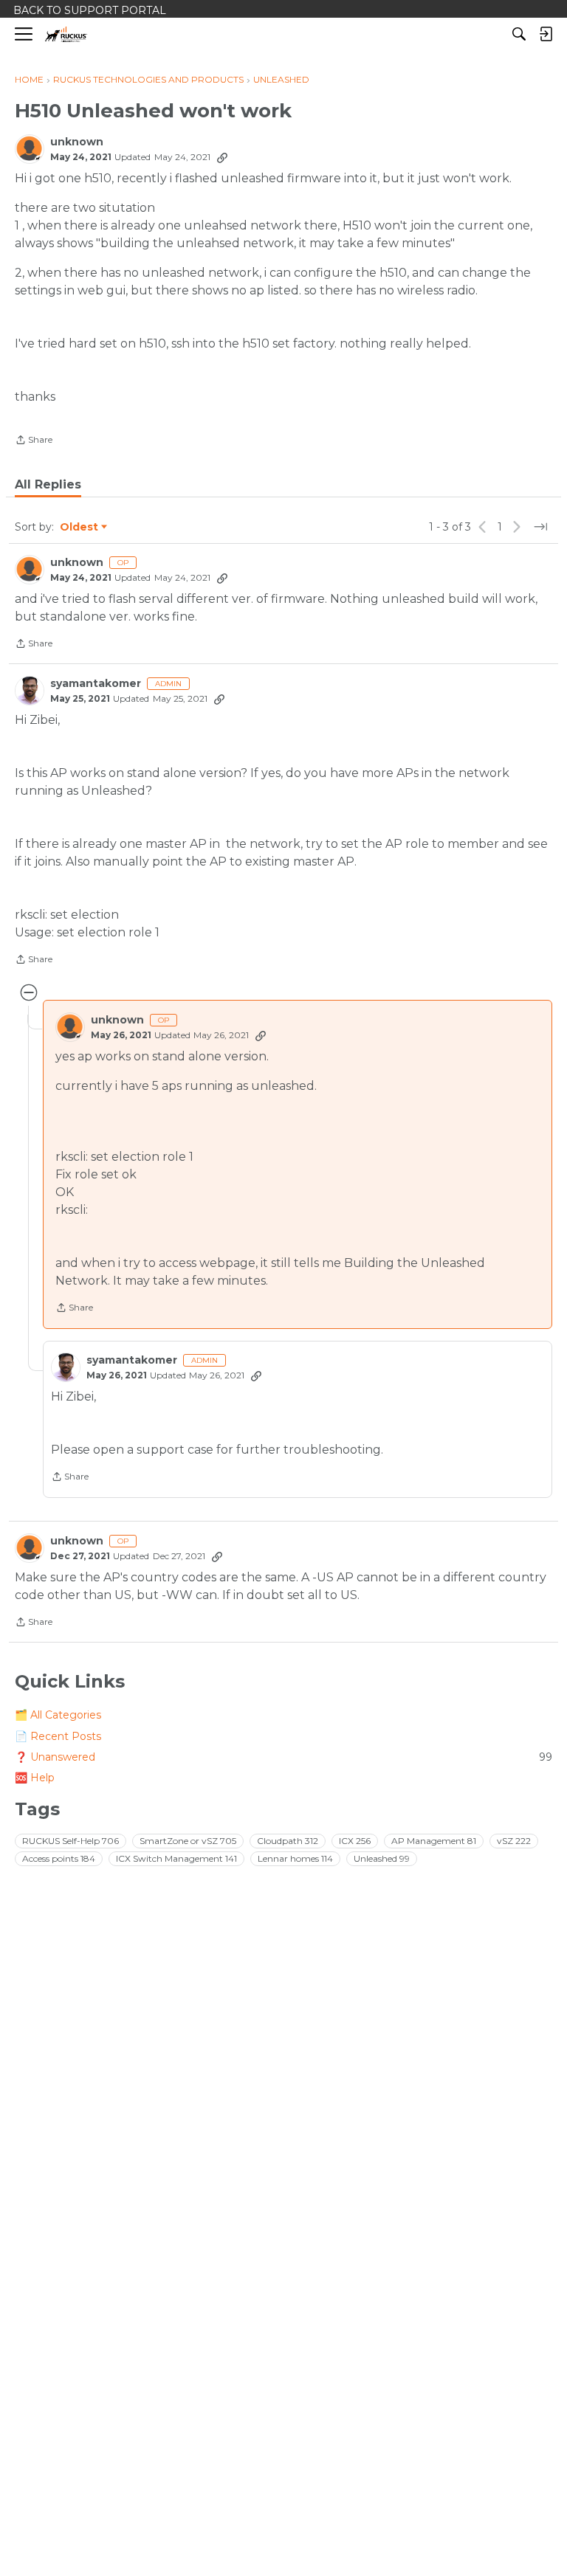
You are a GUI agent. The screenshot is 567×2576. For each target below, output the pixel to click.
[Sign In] (546, 34)
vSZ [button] (514, 1841)
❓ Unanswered (283, 1757)
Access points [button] (59, 1858)
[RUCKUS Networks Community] (66, 34)
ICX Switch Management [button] (176, 1858)
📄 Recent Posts (58, 1736)
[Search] (519, 34)
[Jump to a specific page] (540, 527)
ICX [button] (355, 1841)
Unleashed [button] (382, 1858)
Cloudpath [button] (288, 1841)
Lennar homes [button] (295, 1858)
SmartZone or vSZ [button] (188, 1841)
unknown (77, 142)
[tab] (48, 485)
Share (34, 441)
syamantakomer (96, 684)
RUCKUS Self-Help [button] (71, 1841)
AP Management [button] (434, 1841)
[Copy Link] (222, 157)
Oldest (80, 528)
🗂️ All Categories (58, 1715)
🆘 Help (35, 1778)
